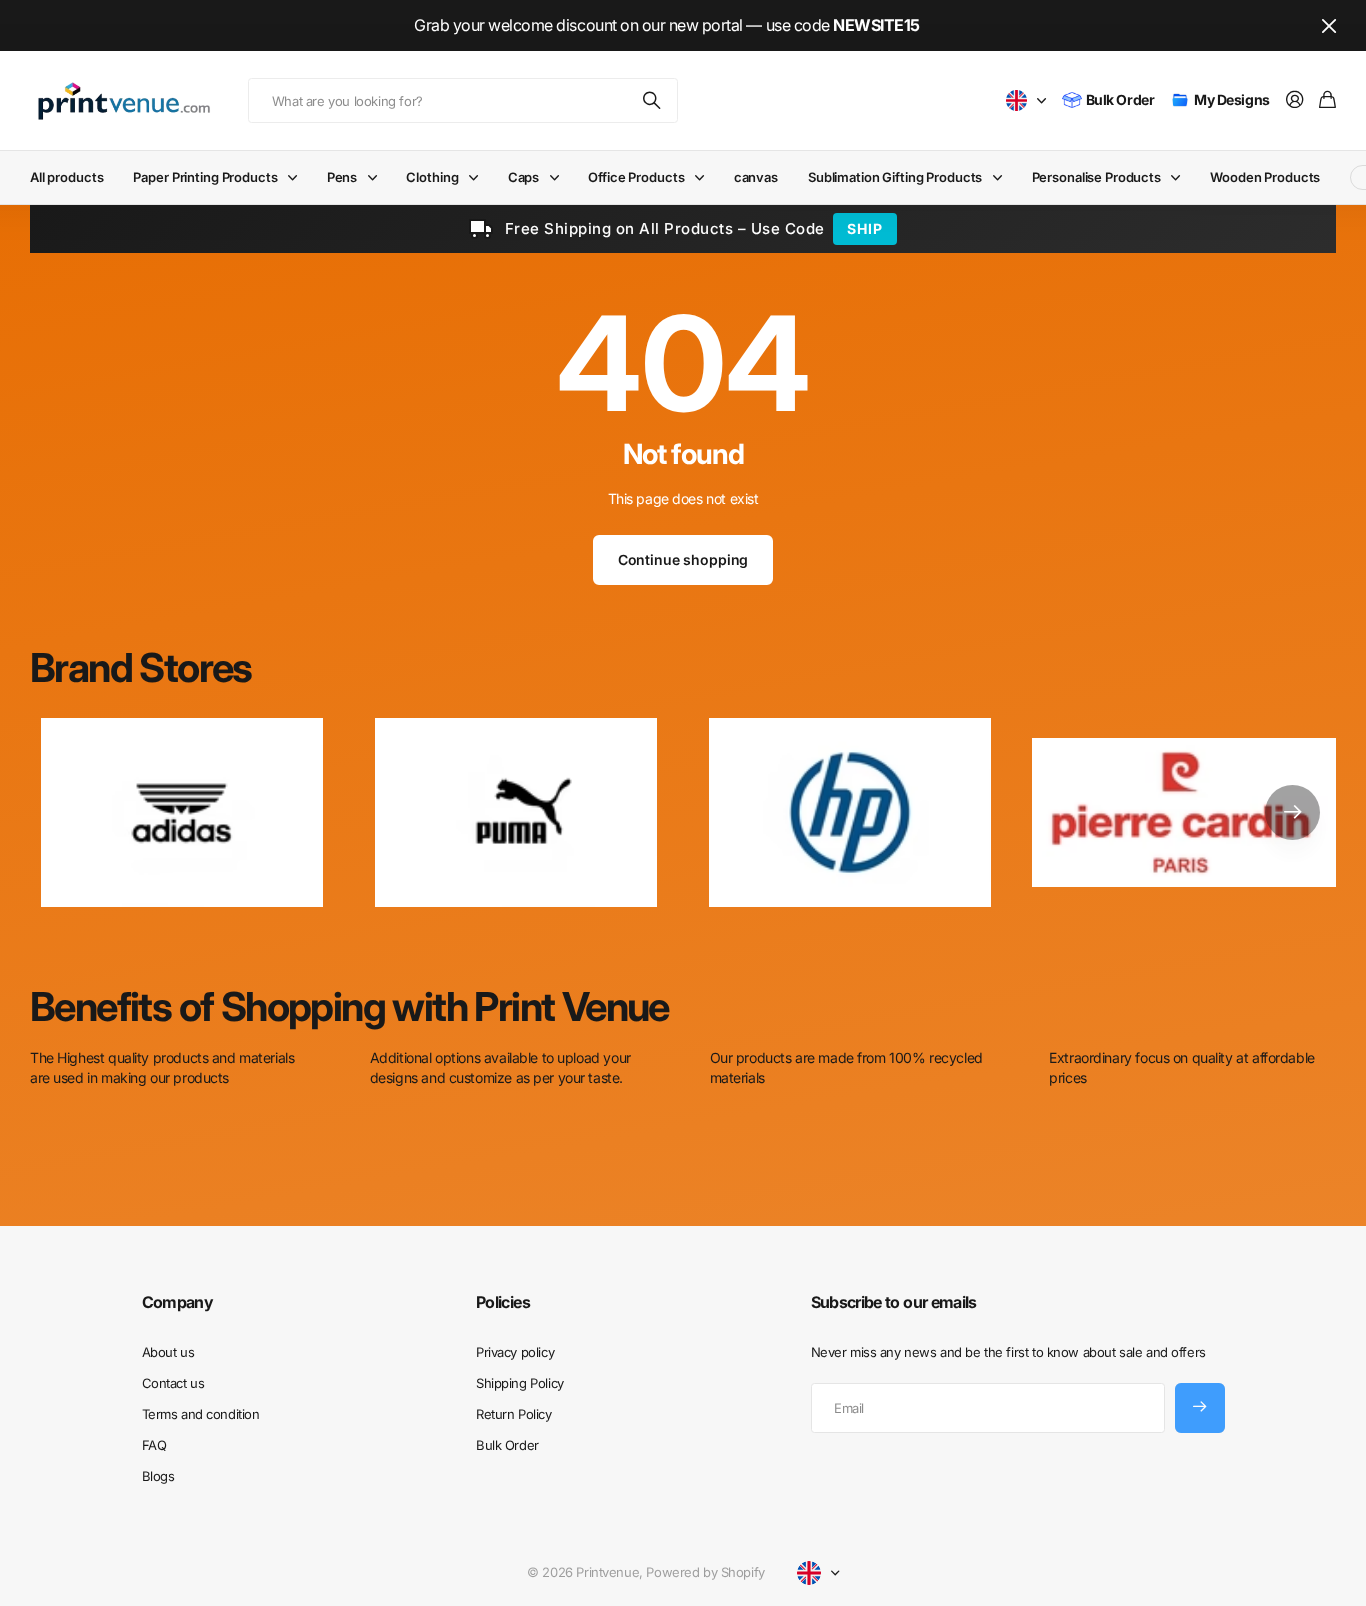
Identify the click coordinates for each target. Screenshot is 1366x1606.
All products (66, 177)
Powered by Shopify (705, 1572)
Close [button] (1329, 25)
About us (168, 1352)
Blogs (158, 1476)
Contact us (173, 1383)
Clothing (432, 177)
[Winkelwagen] (1327, 100)
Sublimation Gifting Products (895, 177)
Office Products (636, 177)
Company (178, 1302)
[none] (1292, 812)
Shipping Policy (520, 1383)
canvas (756, 177)
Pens (342, 177)
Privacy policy (515, 1352)
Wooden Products (1265, 177)
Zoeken (653, 100)
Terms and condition (201, 1414)
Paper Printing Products (205, 177)
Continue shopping (683, 559)
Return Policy (514, 1414)
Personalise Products (1096, 177)
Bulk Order (507, 1445)
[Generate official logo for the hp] (850, 812)
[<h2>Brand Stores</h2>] (1184, 812)
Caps (523, 177)
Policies (503, 1302)
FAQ (154, 1445)
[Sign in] (1295, 100)
